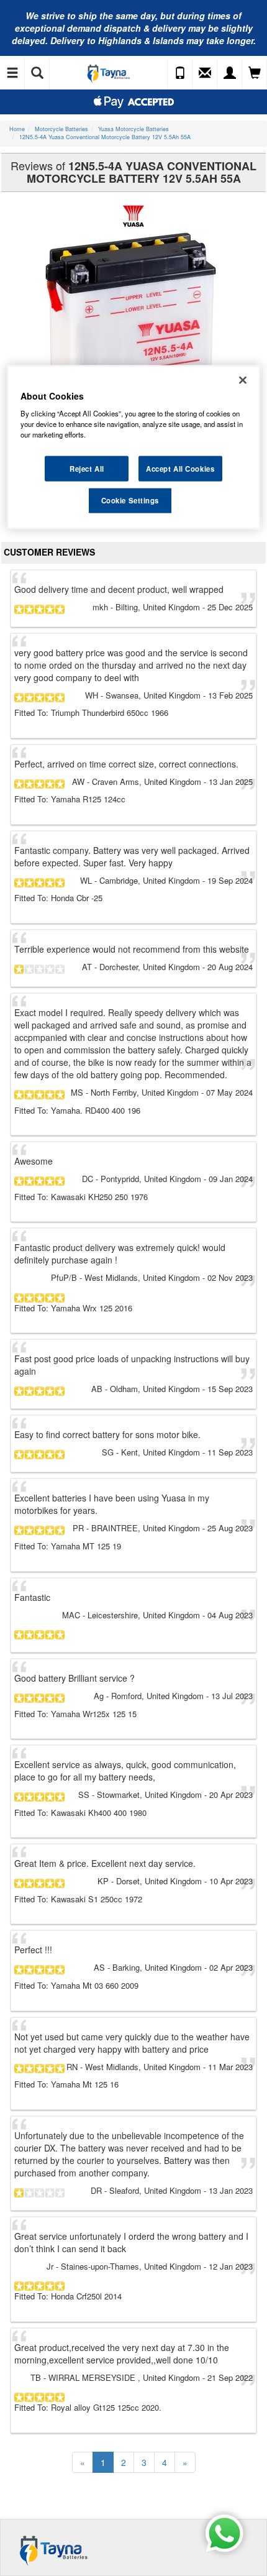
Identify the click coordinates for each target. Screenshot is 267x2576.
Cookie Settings (130, 500)
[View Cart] (255, 73)
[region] (134, 447)
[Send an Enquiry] (205, 73)
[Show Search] (37, 73)
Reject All (87, 468)
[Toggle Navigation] (12, 73)
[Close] (243, 380)
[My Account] (230, 73)
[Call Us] (180, 73)
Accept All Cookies (180, 468)
